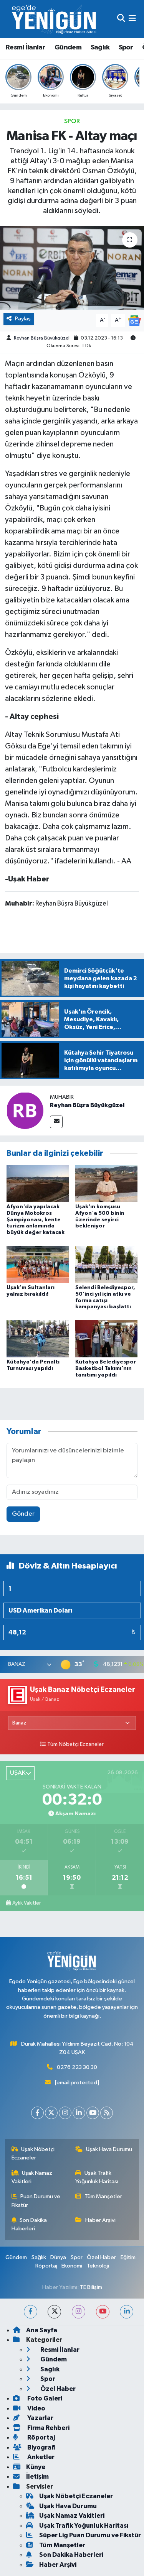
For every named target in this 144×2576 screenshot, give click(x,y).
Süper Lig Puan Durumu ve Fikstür (90, 2535)
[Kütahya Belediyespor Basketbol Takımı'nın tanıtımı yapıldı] (106, 1338)
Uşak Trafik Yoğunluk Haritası (97, 2177)
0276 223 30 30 (77, 2067)
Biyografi (41, 2447)
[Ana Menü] (132, 19)
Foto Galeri (44, 2398)
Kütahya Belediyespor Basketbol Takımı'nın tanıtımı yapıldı (106, 1368)
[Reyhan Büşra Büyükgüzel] (25, 1110)
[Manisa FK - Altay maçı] (72, 268)
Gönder (23, 1514)
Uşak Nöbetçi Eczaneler (33, 2154)
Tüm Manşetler (103, 2196)
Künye (36, 2467)
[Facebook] (37, 2113)
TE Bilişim (91, 2287)
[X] (51, 2113)
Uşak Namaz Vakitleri (32, 2177)
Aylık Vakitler (26, 1903)
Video (36, 2408)
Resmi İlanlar (26, 48)
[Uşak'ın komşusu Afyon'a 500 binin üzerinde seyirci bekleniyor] (106, 1183)
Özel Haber (101, 2257)
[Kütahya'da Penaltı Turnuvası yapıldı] (38, 1338)
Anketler (40, 2457)
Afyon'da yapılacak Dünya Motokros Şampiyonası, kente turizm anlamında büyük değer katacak (36, 1220)
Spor (126, 48)
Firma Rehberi (48, 2428)
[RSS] (107, 2113)
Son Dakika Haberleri (29, 2224)
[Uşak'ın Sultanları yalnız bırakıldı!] (38, 1264)
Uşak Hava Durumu (109, 2149)
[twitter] (54, 2312)
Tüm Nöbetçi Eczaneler (75, 1744)
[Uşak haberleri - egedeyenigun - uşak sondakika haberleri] (55, 19)
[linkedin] (127, 2312)
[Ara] (121, 19)
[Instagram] (65, 2113)
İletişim (37, 2477)
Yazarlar (40, 2418)
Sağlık (100, 48)
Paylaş (23, 319)
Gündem (68, 48)
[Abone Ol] (134, 321)
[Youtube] (93, 2113)
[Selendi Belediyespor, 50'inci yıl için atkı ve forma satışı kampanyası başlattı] (106, 1264)
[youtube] (103, 2312)
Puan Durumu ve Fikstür (36, 2201)
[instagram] (79, 2312)
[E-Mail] (56, 1122)
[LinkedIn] (79, 2113)
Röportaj (46, 2266)
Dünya (58, 2257)
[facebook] (31, 2312)
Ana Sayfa (42, 2330)
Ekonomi (72, 2266)
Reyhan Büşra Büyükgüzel (42, 338)
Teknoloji (98, 2266)
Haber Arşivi (100, 2220)
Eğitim (128, 2257)
